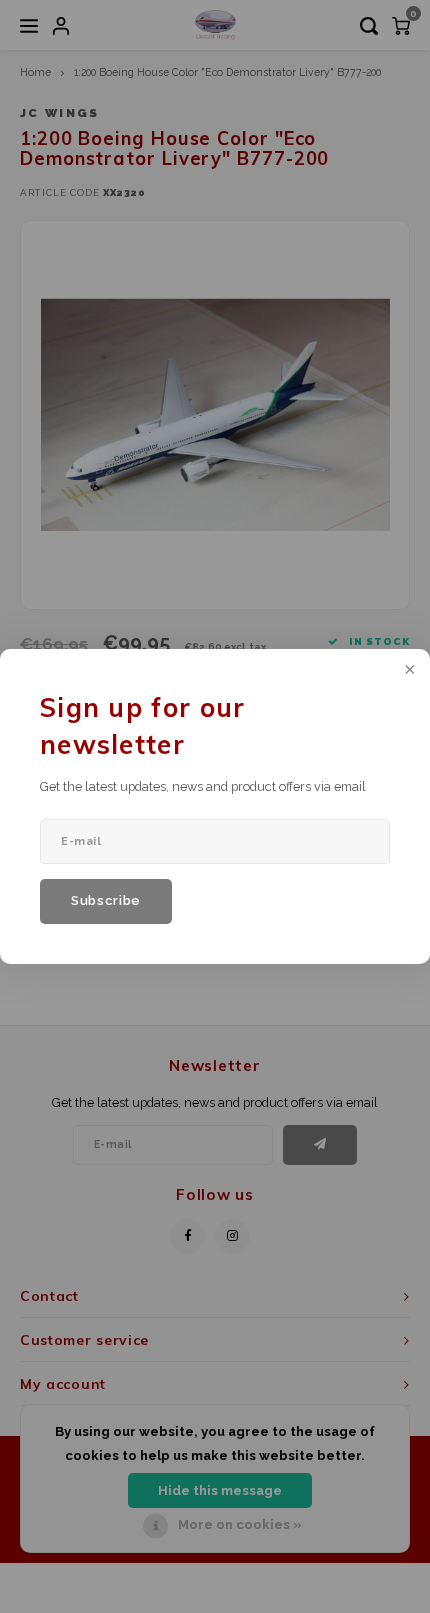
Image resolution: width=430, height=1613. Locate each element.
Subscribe (106, 900)
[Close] (408, 671)
